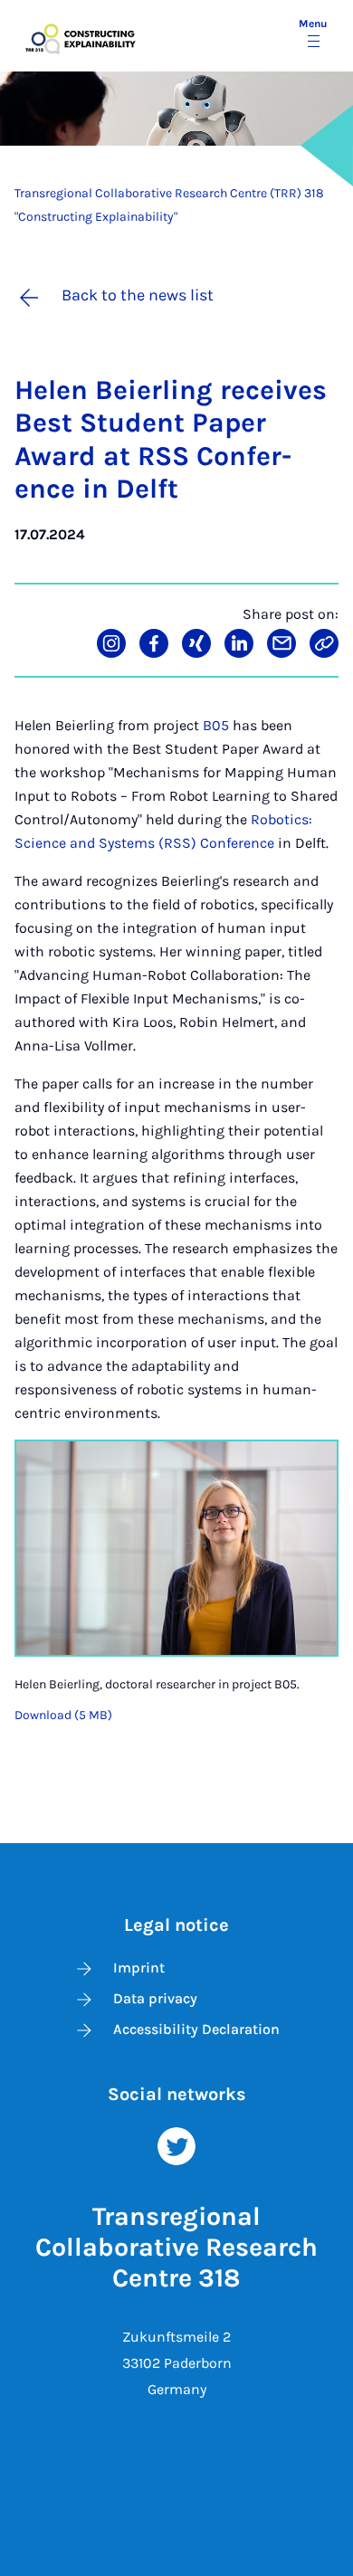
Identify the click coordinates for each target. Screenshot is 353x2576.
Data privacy (155, 1998)
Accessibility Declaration (196, 2029)
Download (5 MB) (63, 1715)
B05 (216, 725)
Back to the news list (138, 295)
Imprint (139, 1968)
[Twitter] (176, 2145)
